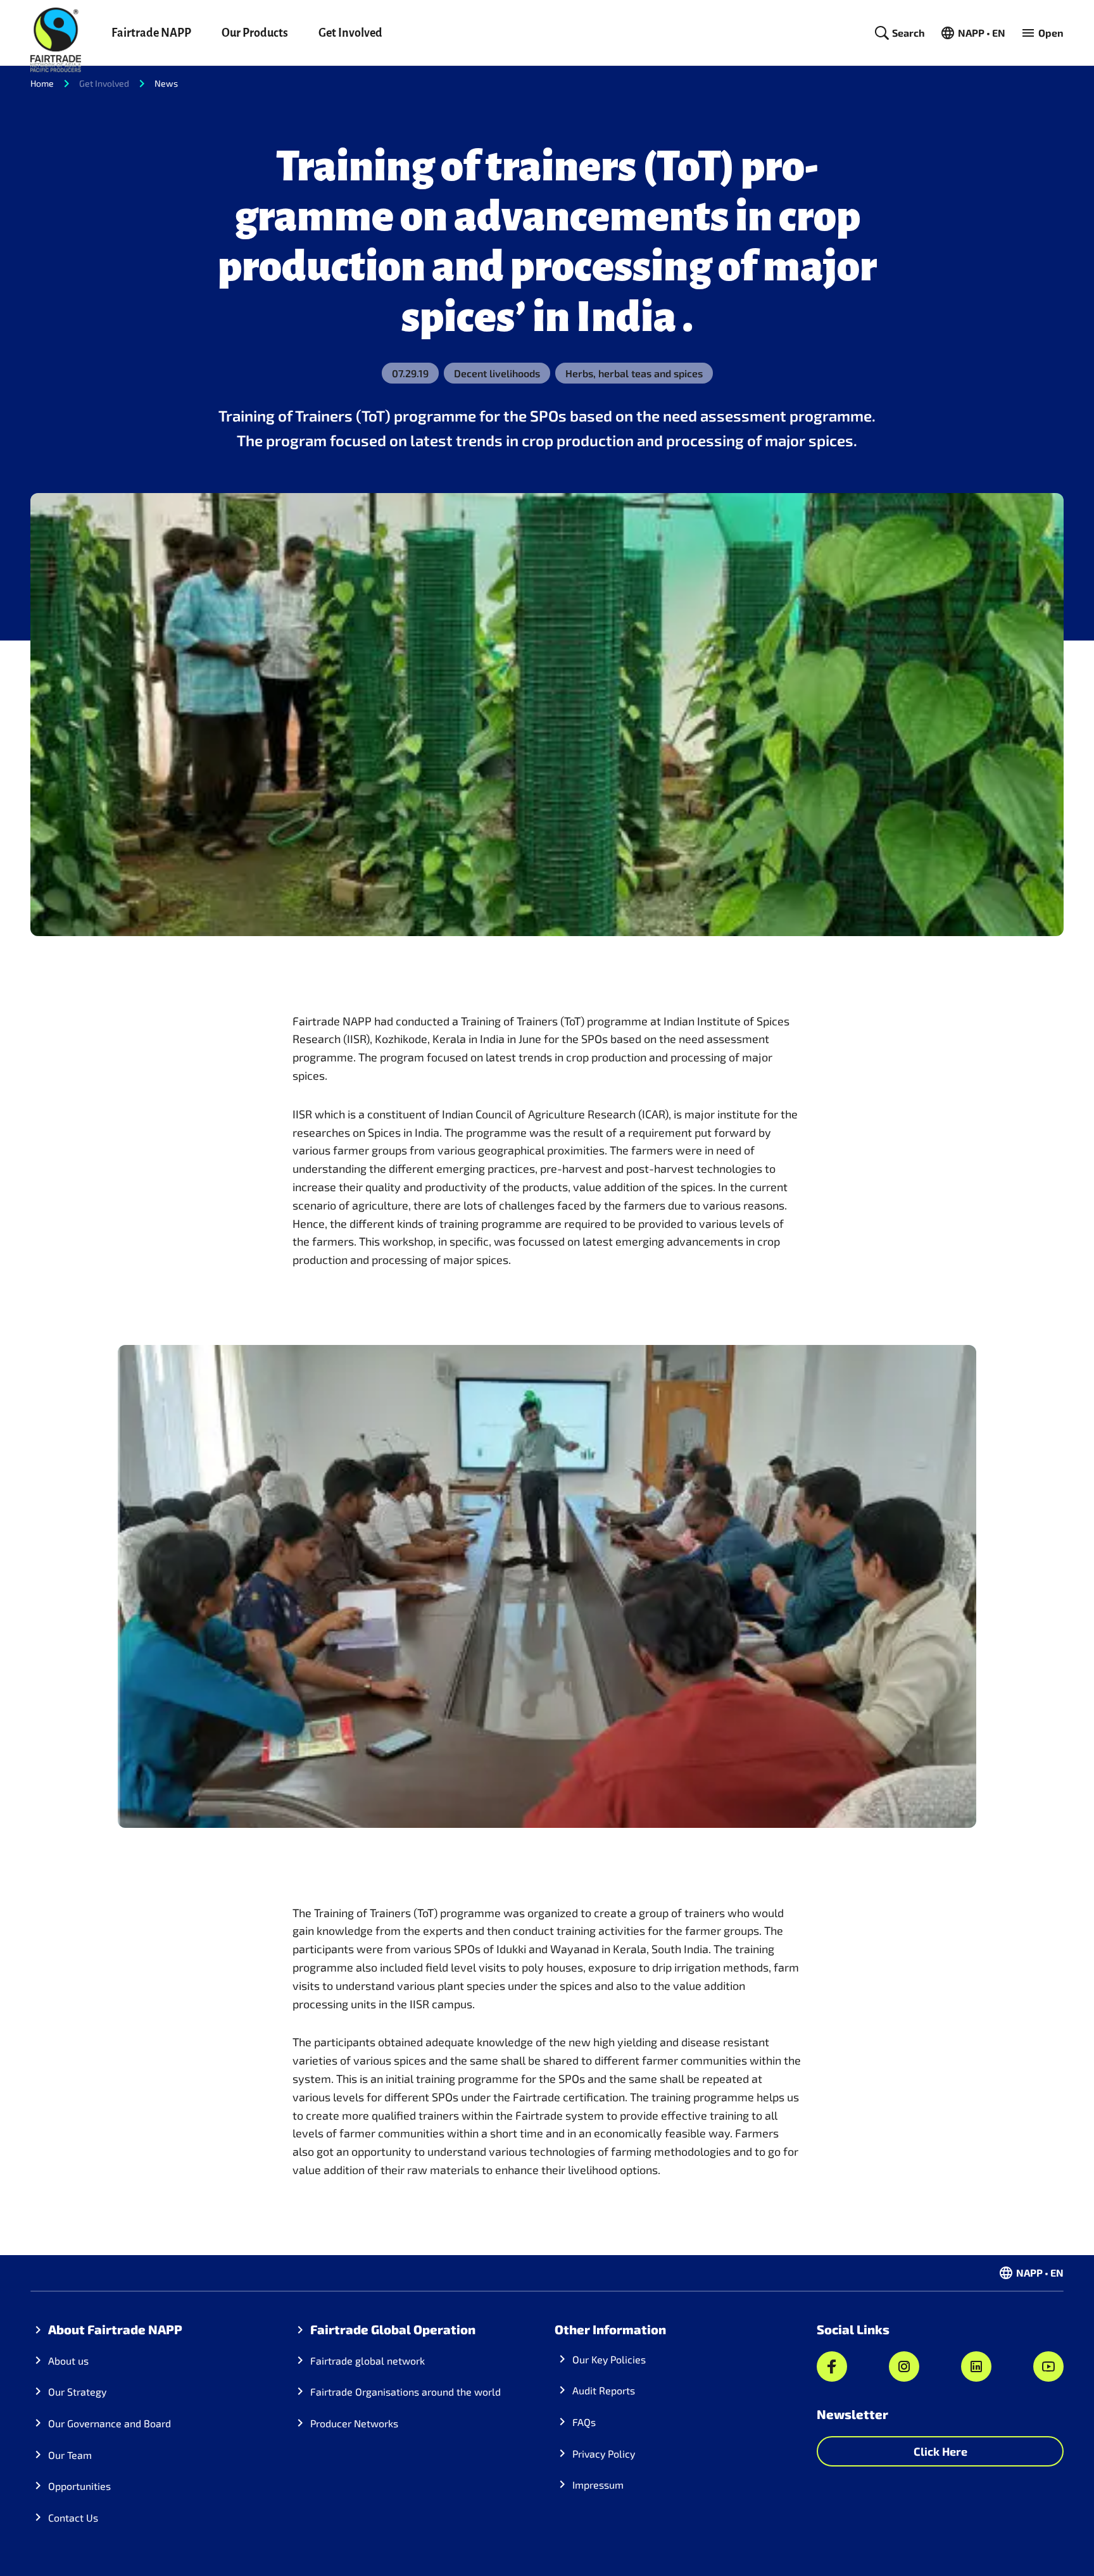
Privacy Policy (604, 2454)
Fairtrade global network (368, 2360)
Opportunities (79, 2486)
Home (42, 83)
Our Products (255, 33)
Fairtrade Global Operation (393, 2329)
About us (68, 2360)
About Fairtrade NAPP (115, 2329)
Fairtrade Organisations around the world (406, 2392)
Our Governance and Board (110, 2423)
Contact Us (73, 2517)
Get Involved (350, 33)
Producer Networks (354, 2423)
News (166, 83)
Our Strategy (77, 2392)
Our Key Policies (609, 2359)
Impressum (598, 2485)
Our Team (70, 2455)
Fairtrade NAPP (151, 33)
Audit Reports (604, 2390)
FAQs (584, 2422)
